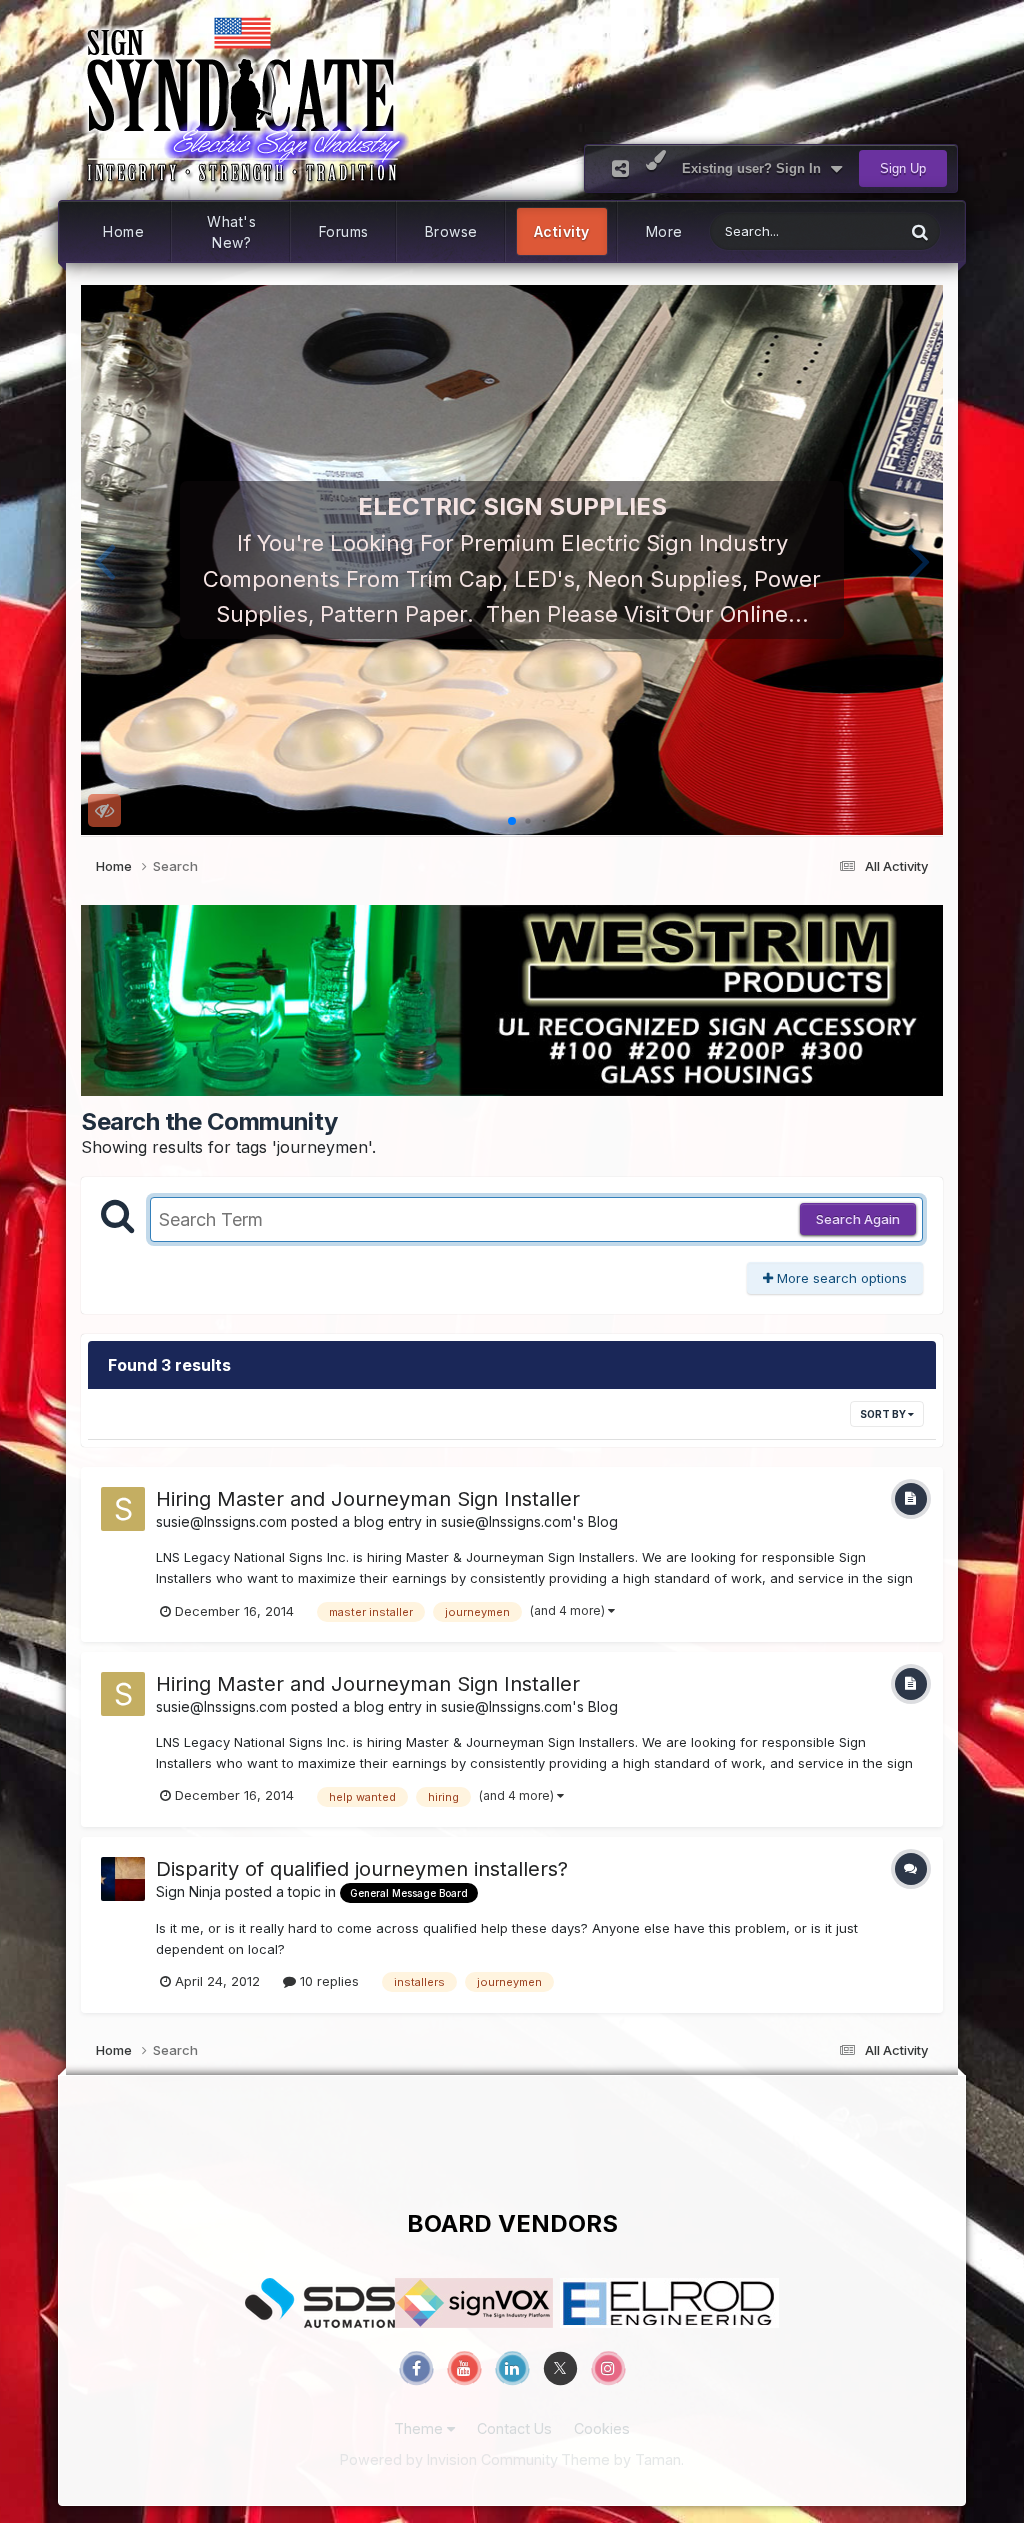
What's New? (231, 232)
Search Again (858, 1219)
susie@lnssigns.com (221, 1521)
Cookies (602, 2428)
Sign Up (903, 168)
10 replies (327, 1981)
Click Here (512, 613)
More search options (840, 1278)
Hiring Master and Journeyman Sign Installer (368, 1499)
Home (123, 231)
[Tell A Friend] (620, 168)
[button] (104, 560)
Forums (344, 231)
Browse (451, 231)
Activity (562, 231)
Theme (420, 2428)
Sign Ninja (188, 1891)
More (664, 231)
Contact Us (514, 2428)
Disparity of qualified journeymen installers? (362, 1869)
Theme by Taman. (622, 2459)
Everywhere (843, 231)
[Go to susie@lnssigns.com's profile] (123, 1509)
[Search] (920, 231)
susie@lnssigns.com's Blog (529, 1521)
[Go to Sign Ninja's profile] (123, 1879)
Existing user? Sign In (755, 168)
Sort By (884, 1414)
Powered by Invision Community (449, 2459)
